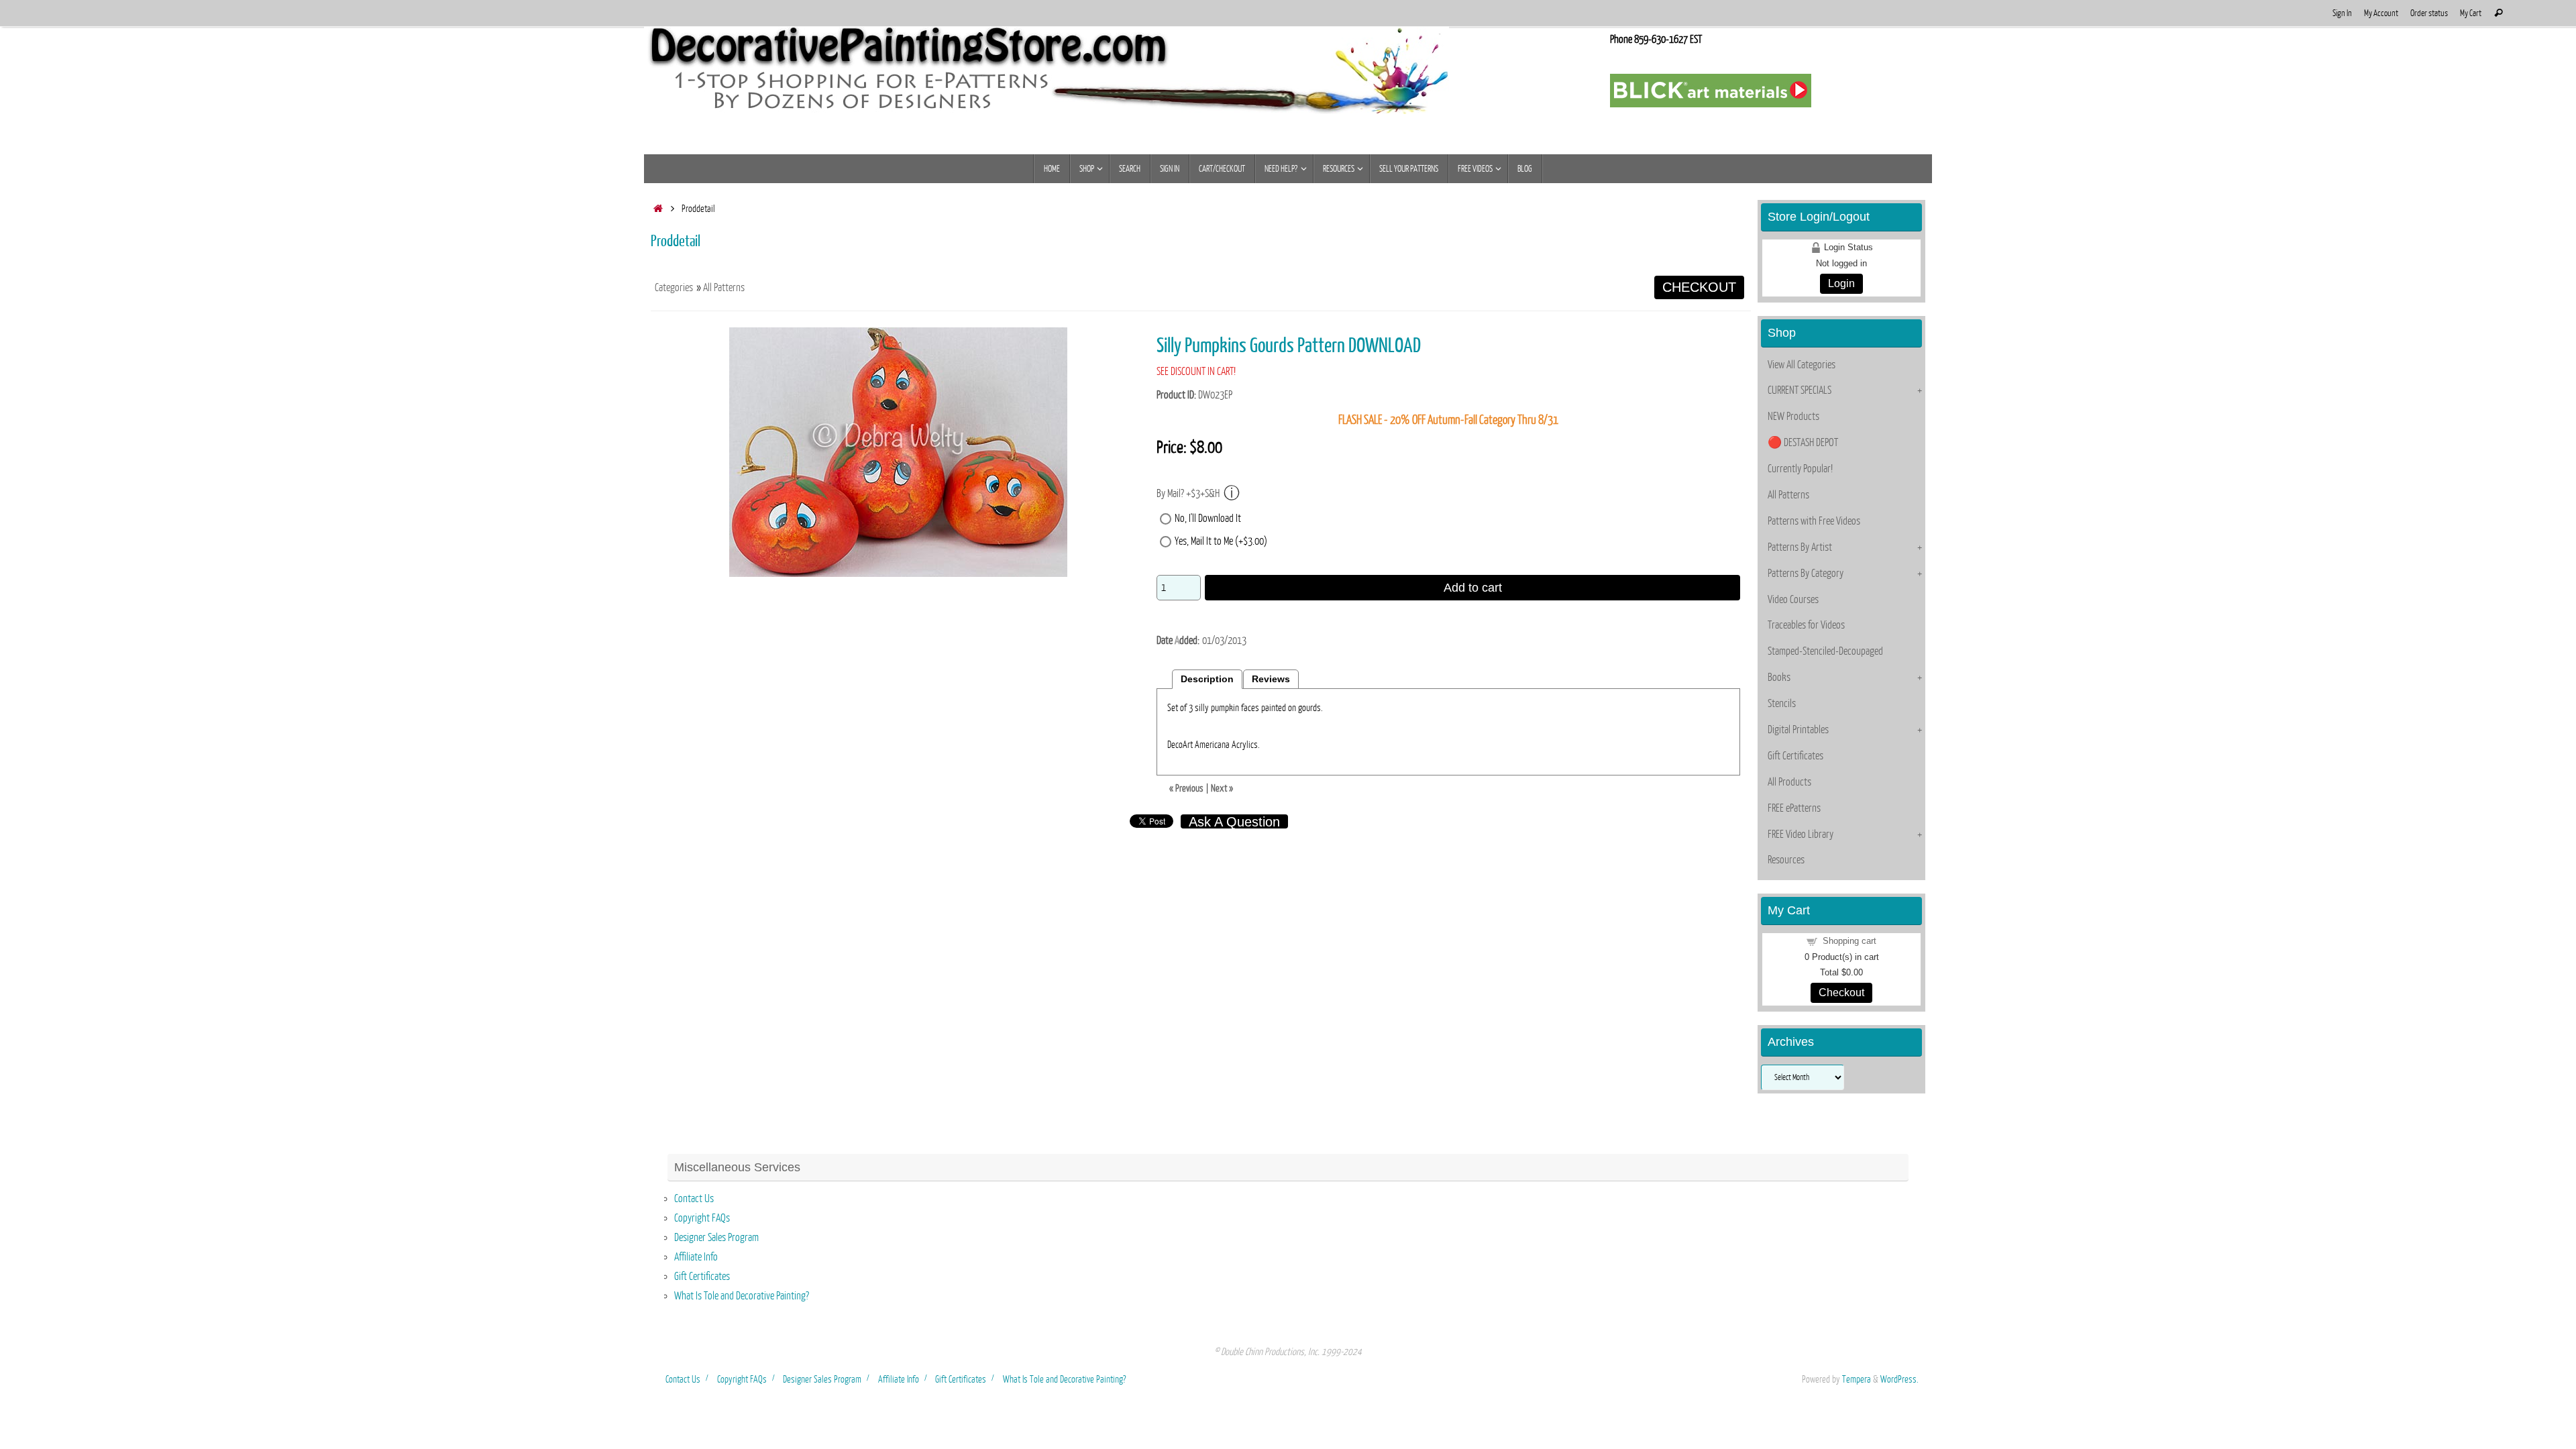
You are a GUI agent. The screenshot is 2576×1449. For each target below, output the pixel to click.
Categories (674, 288)
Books (1779, 678)
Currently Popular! (1800, 469)
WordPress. (1899, 1379)
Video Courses (1793, 600)
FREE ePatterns (1794, 808)
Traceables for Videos (1806, 625)
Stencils (1782, 704)
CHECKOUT (1699, 287)
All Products (1789, 782)
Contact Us (694, 1199)
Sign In (2342, 13)
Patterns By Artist (1800, 547)
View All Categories (1802, 365)
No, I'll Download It (1208, 519)
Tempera (1857, 1379)
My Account (2381, 13)
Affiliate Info (696, 1257)
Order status (2429, 13)
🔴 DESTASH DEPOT (1803, 443)
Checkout (1841, 992)
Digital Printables (1798, 730)
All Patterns (724, 288)
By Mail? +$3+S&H (1188, 494)
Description (1207, 679)
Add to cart (1473, 587)
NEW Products (1793, 417)
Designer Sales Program (716, 1238)
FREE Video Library (1801, 835)
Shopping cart (1849, 941)
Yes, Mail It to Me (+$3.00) (1221, 541)
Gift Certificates (1795, 756)
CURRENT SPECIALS (1800, 390)
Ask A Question (1234, 821)
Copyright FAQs (702, 1218)
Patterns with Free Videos (1814, 521)
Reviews (1271, 679)
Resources (1786, 860)
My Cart (2471, 13)
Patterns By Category (1806, 574)
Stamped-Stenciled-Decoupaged (1825, 651)
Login (1841, 283)
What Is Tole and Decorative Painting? (742, 1296)
